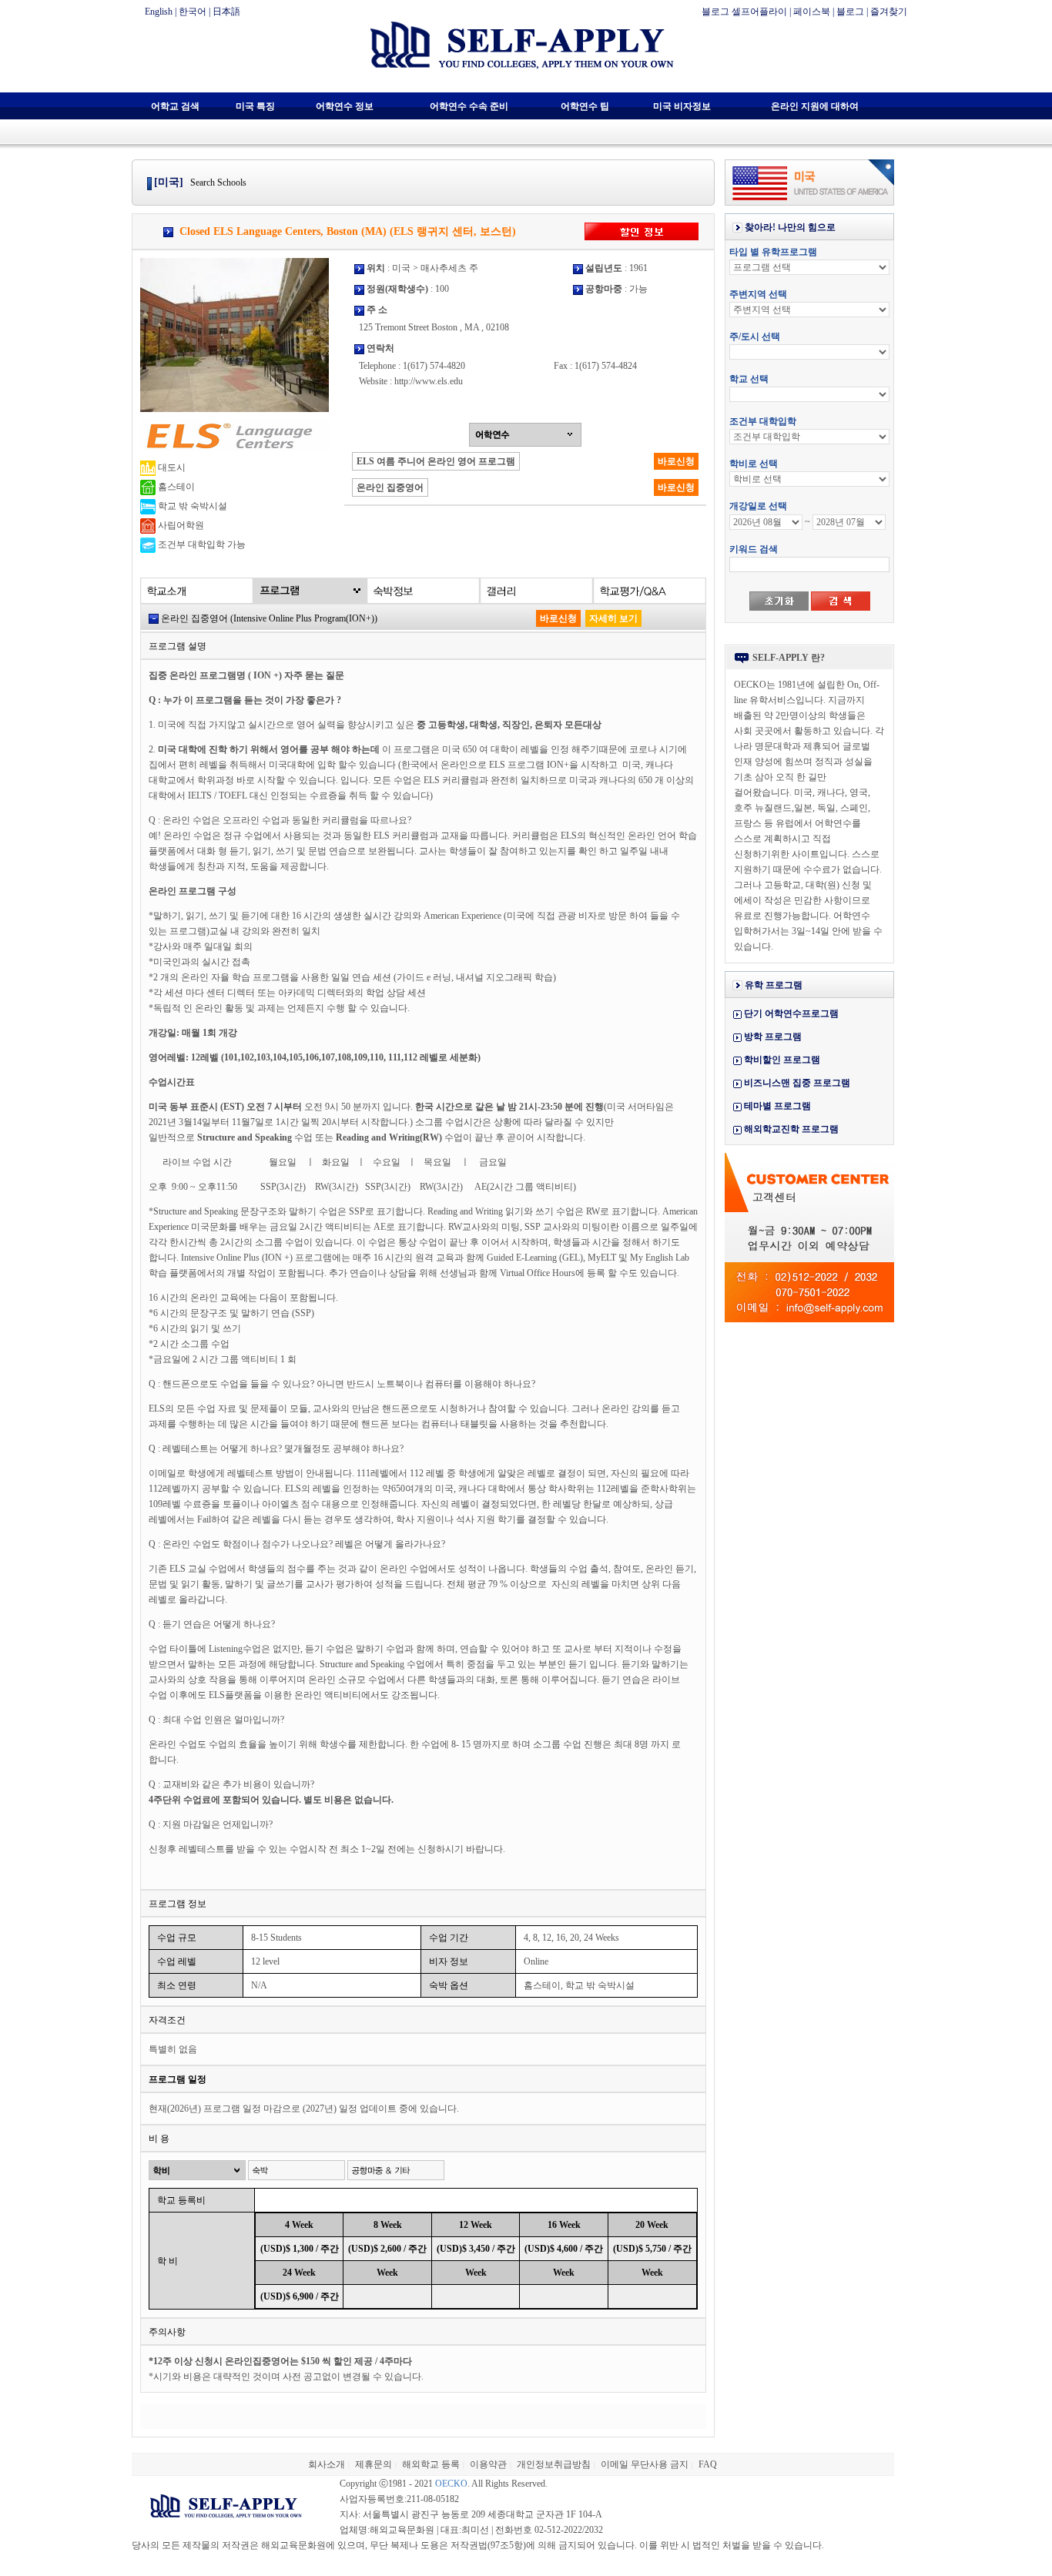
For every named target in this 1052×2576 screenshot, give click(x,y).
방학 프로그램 (773, 1037)
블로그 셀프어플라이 (744, 12)
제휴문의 (374, 2464)
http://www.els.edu (429, 381)
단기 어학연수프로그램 (791, 1013)
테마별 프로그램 (777, 1106)
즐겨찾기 (889, 12)
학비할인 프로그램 (782, 1060)
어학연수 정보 (345, 106)
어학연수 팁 (585, 106)
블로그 (850, 12)
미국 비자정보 (682, 106)
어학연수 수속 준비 (469, 106)
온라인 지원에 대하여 (815, 106)
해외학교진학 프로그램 (791, 1129)
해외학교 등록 (431, 2464)
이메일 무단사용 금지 (645, 2464)
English (159, 12)
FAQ (708, 2464)
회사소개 (327, 2464)
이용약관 (488, 2464)
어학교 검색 (175, 106)
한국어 (193, 12)
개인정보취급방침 (554, 2464)
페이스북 (812, 12)
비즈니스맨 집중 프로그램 (797, 1083)
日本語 (226, 12)
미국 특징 (255, 106)
